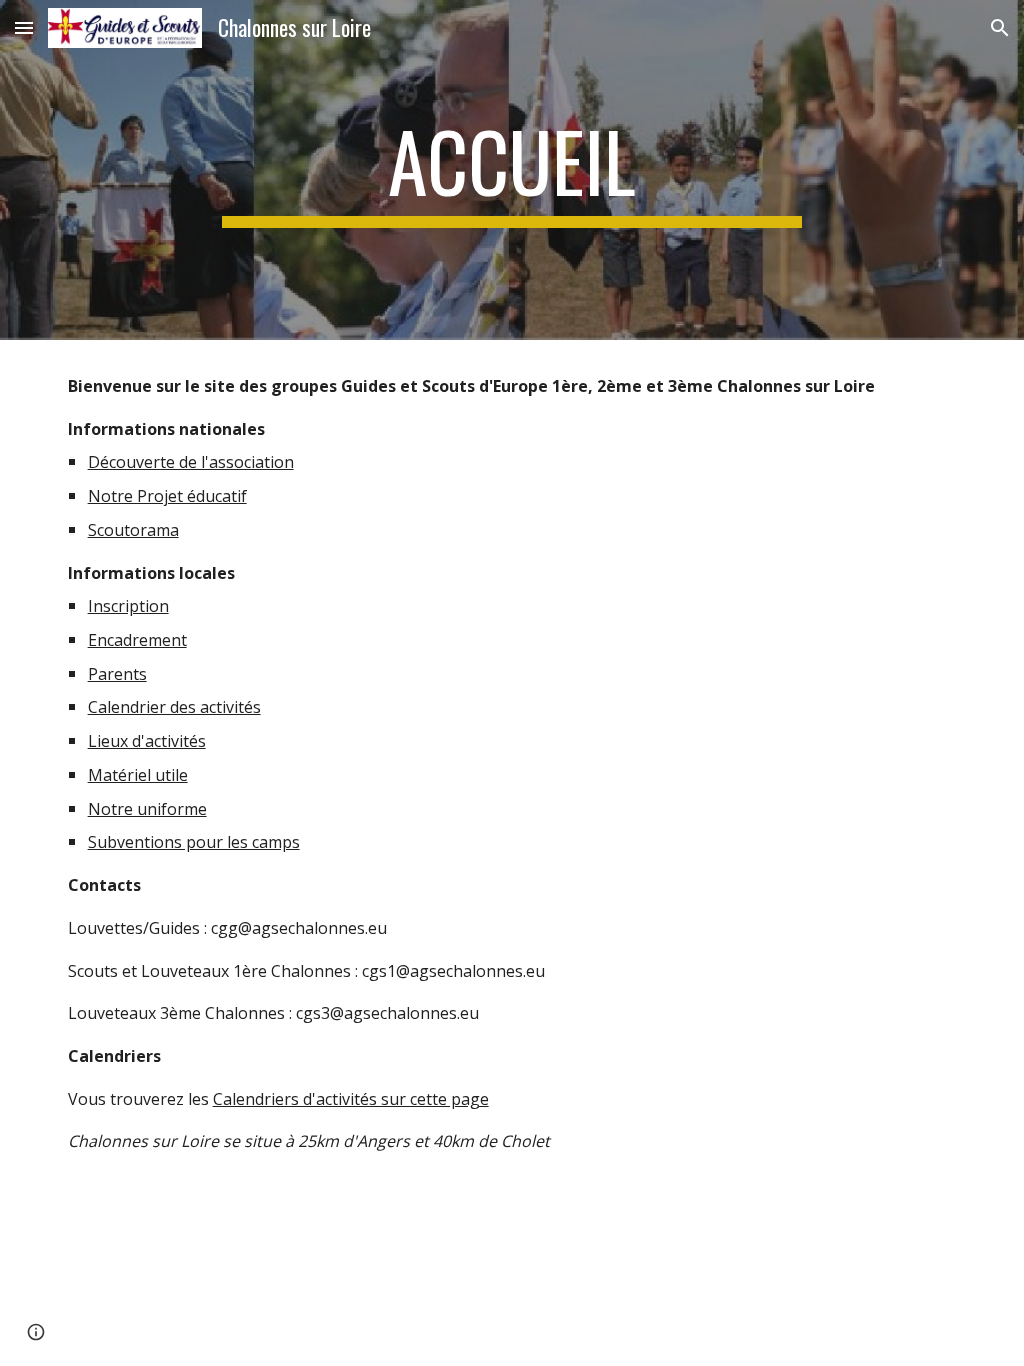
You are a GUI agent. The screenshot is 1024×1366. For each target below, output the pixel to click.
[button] (24, 27)
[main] (511, 170)
